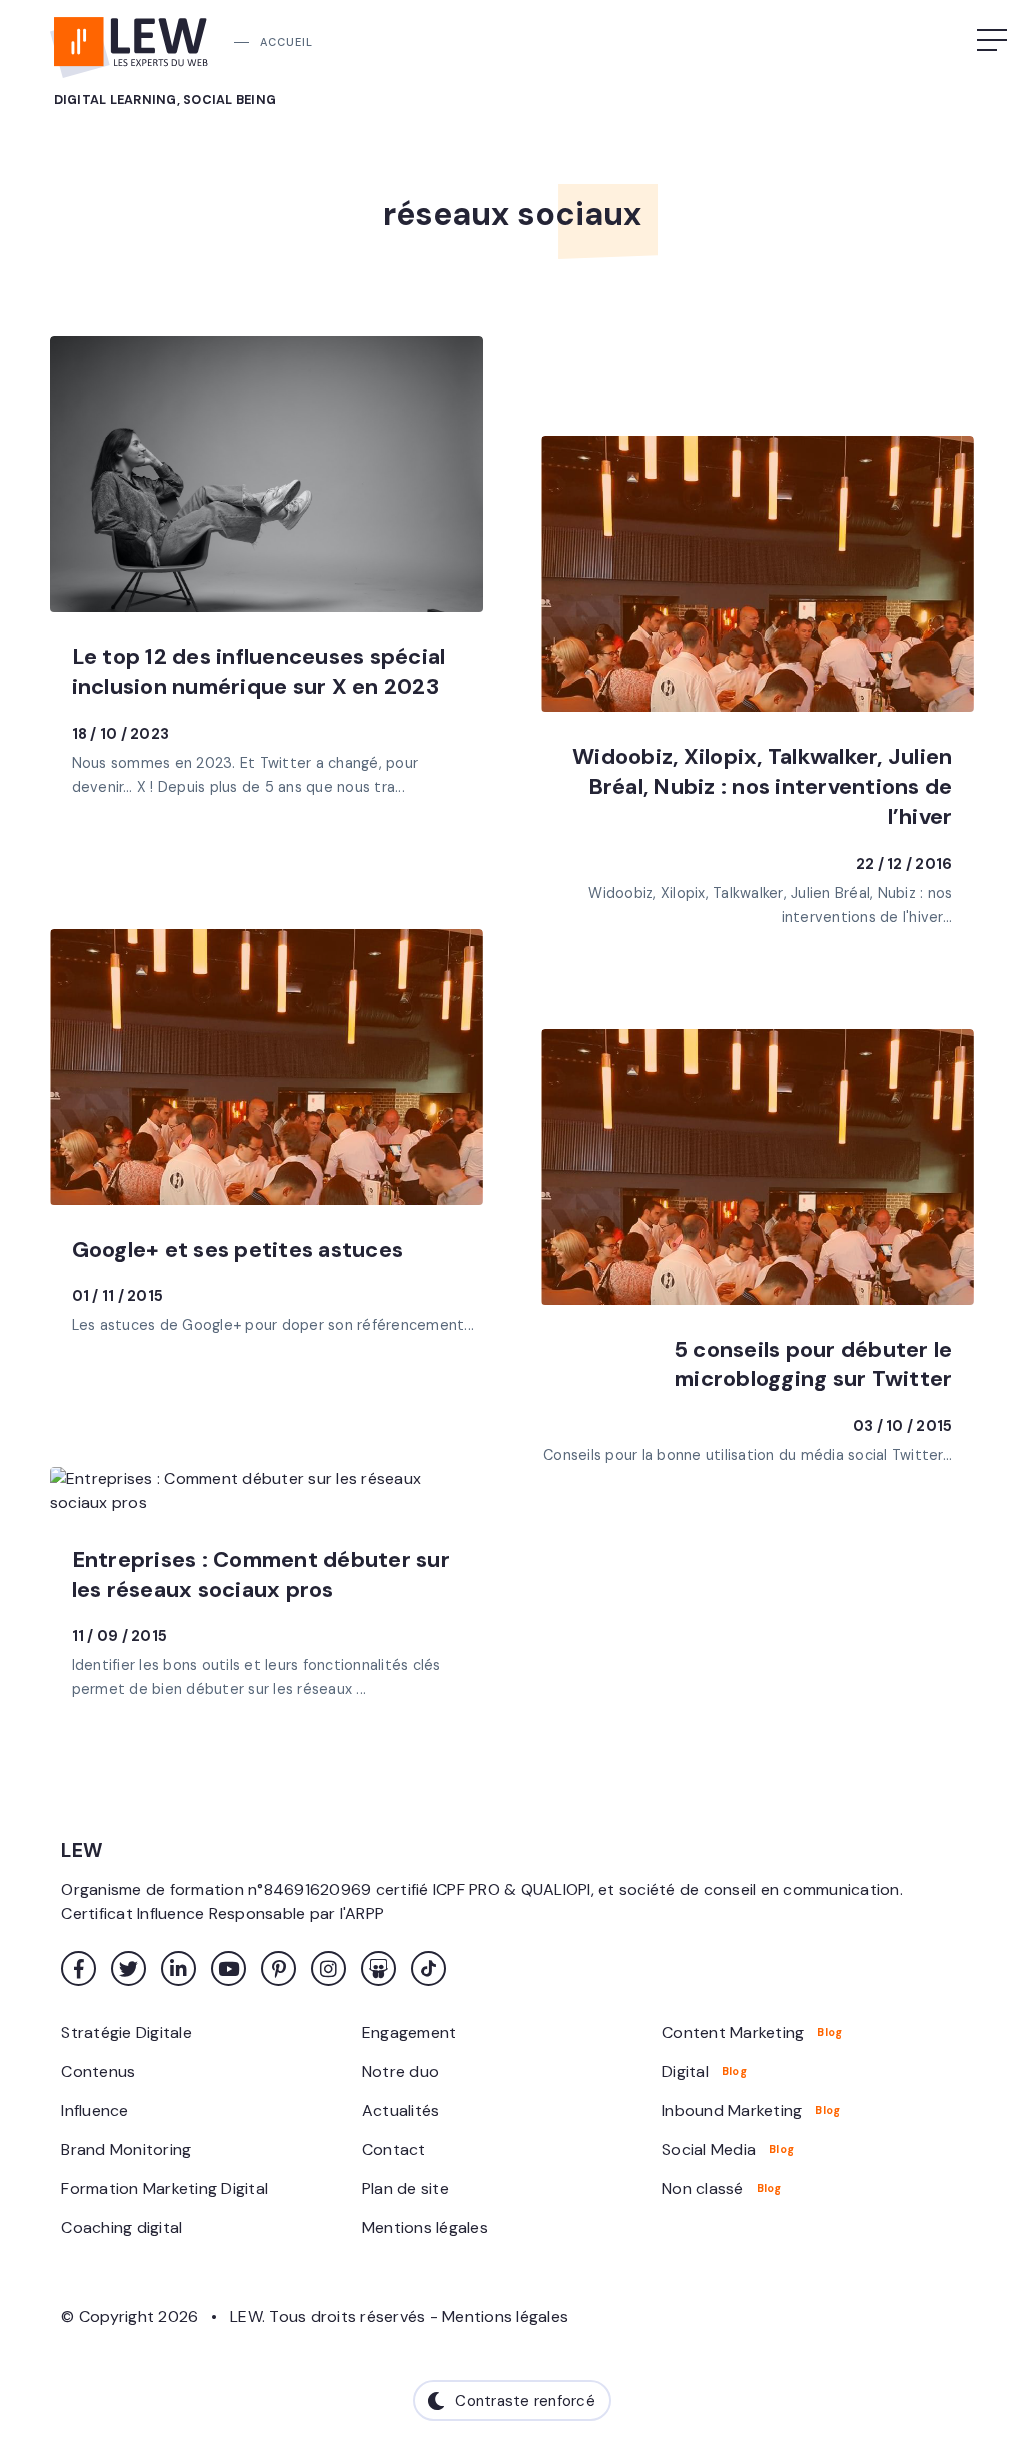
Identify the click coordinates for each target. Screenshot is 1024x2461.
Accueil (286, 42)
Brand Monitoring (126, 2149)
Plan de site (405, 2188)
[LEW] (130, 40)
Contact (394, 2149)
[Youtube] (228, 1968)
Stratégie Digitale (126, 2032)
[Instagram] (328, 1968)
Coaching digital (121, 2227)
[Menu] (994, 40)
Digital (685, 2071)
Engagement (409, 2032)
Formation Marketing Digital (164, 2188)
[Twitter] (128, 1968)
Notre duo (400, 2071)
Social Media (709, 2149)
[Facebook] (78, 1968)
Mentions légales (425, 2227)
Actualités (401, 2110)
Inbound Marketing (732, 2110)
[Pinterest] (278, 1968)
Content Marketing (733, 2032)
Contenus (98, 2071)
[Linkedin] (178, 1968)
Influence (94, 2110)
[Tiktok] (428, 1968)
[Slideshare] (378, 1968)
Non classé (703, 2188)
